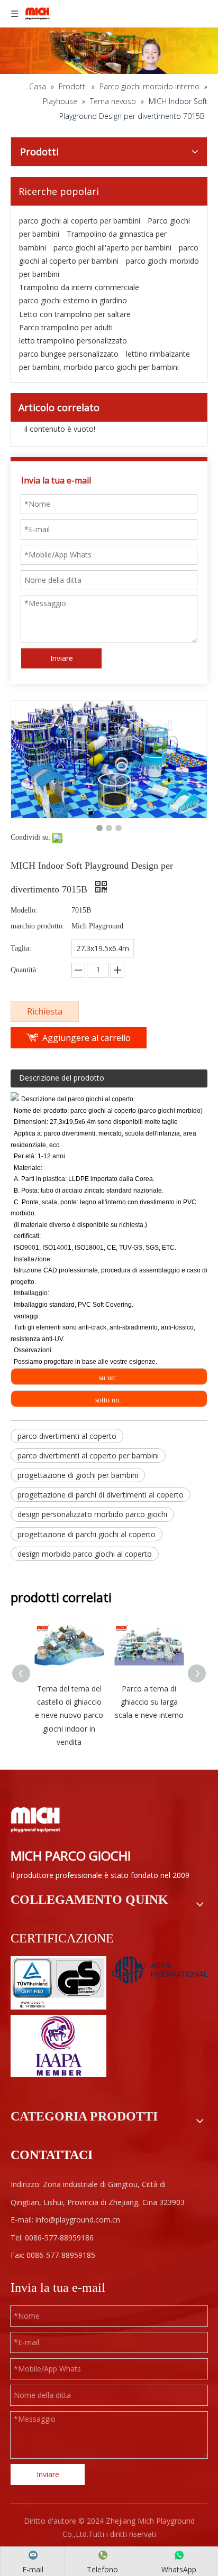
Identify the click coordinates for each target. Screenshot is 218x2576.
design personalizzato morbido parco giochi (92, 1514)
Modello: (24, 910)
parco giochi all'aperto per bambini (112, 248)
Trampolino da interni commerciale (79, 287)
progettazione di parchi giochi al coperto (87, 1534)
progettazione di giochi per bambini (78, 1475)
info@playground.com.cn (78, 2220)
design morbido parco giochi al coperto (85, 1554)
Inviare (62, 658)
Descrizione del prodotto (62, 1078)
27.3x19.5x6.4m (103, 948)
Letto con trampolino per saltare (75, 314)
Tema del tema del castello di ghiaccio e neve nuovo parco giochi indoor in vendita (69, 1715)
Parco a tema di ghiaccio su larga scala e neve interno (149, 1702)
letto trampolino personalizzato (73, 341)
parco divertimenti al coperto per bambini (88, 1456)
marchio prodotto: (38, 926)
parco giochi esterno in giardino (73, 300)
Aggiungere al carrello (87, 1038)
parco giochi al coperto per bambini (80, 221)
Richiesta (45, 1011)
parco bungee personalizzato (69, 354)
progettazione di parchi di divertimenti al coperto (101, 1495)
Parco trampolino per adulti (66, 327)
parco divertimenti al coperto (67, 1436)
